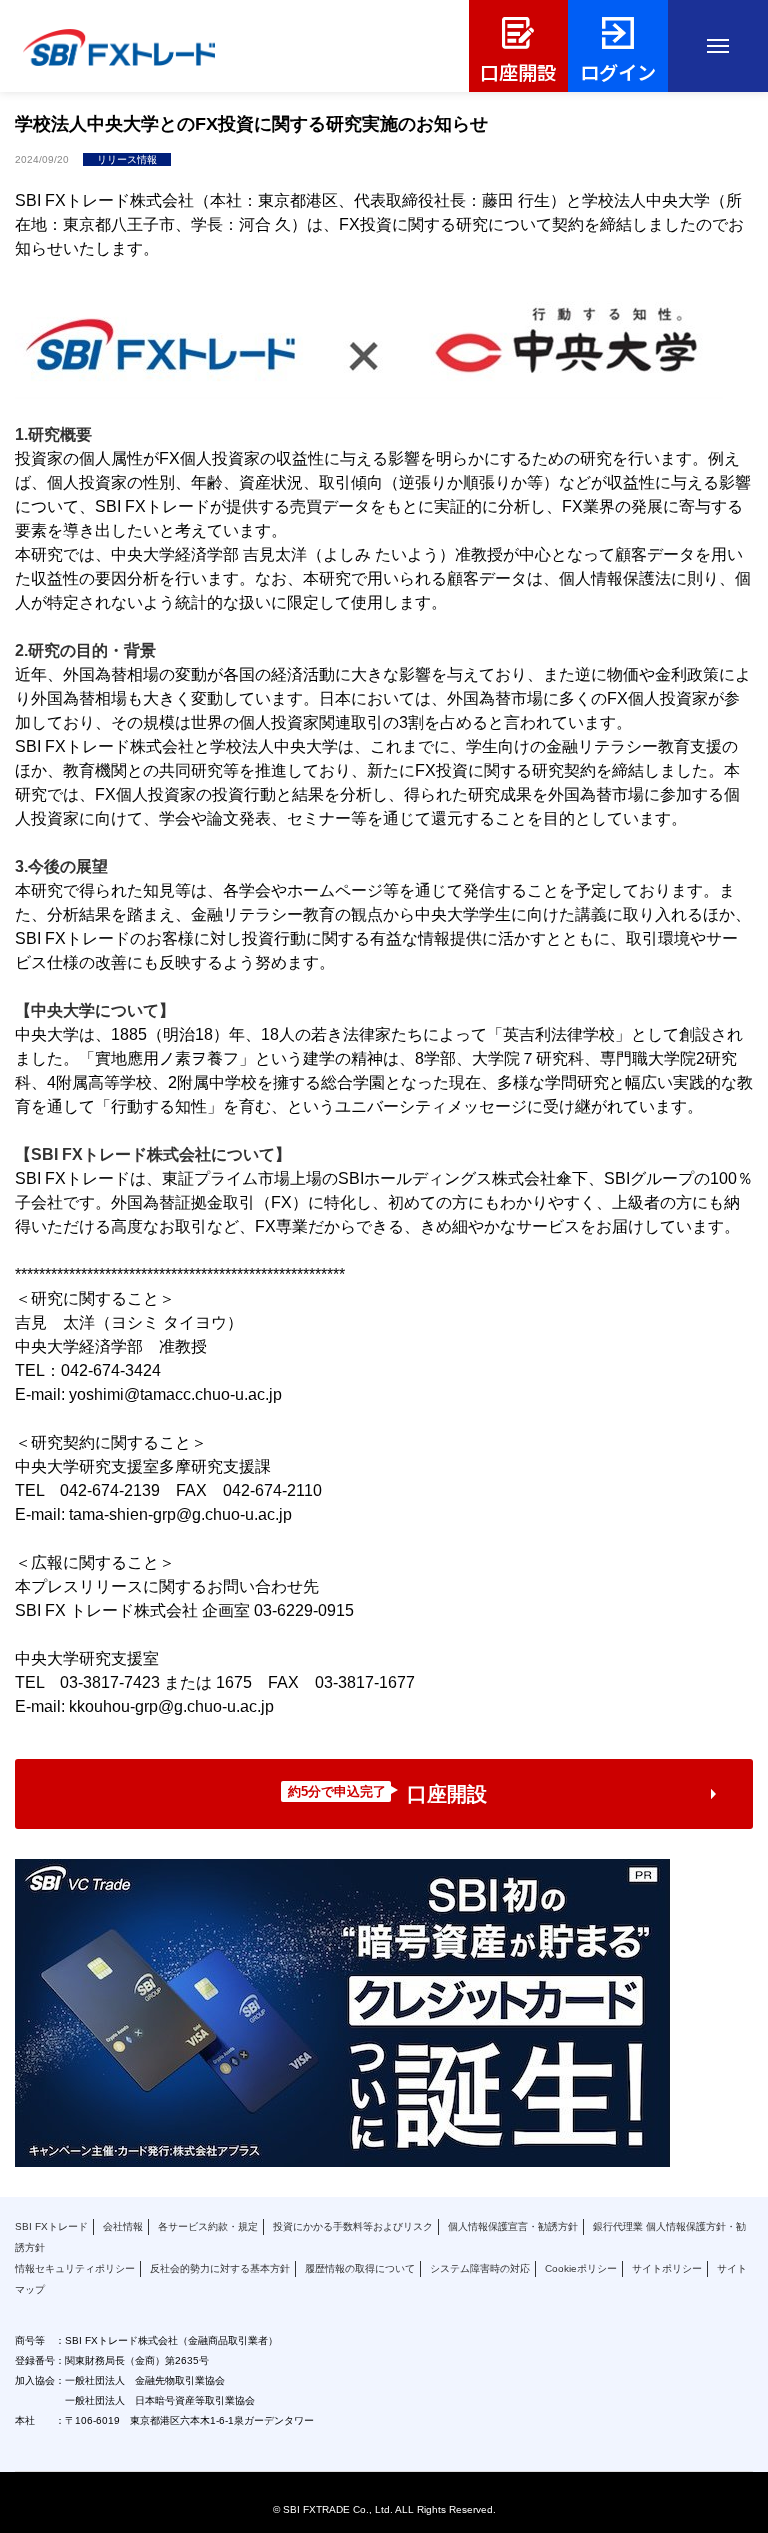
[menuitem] (519, 46)
